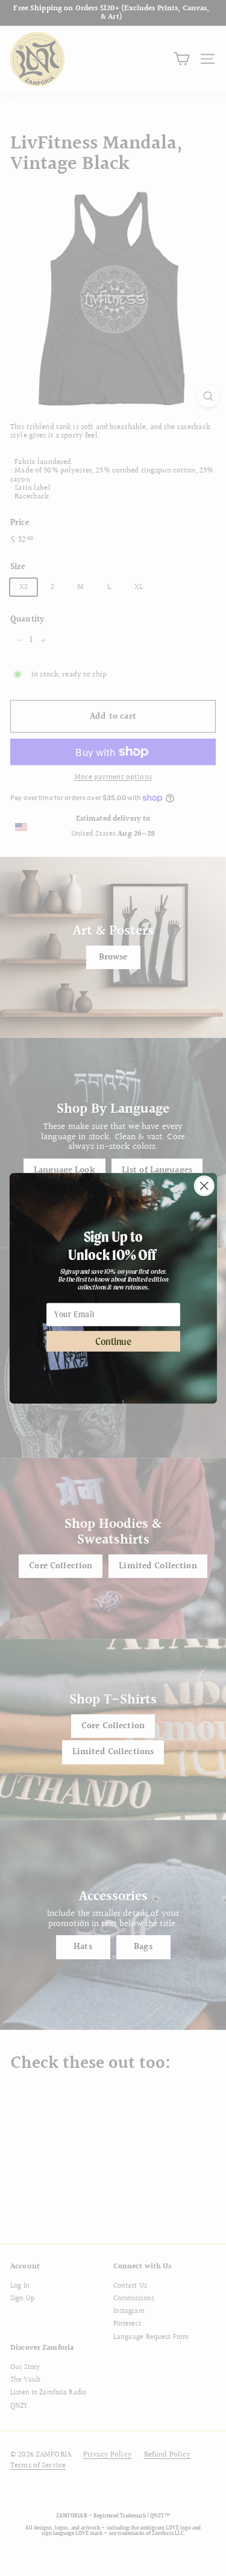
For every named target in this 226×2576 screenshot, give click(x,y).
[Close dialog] (204, 1185)
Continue (113, 1341)
